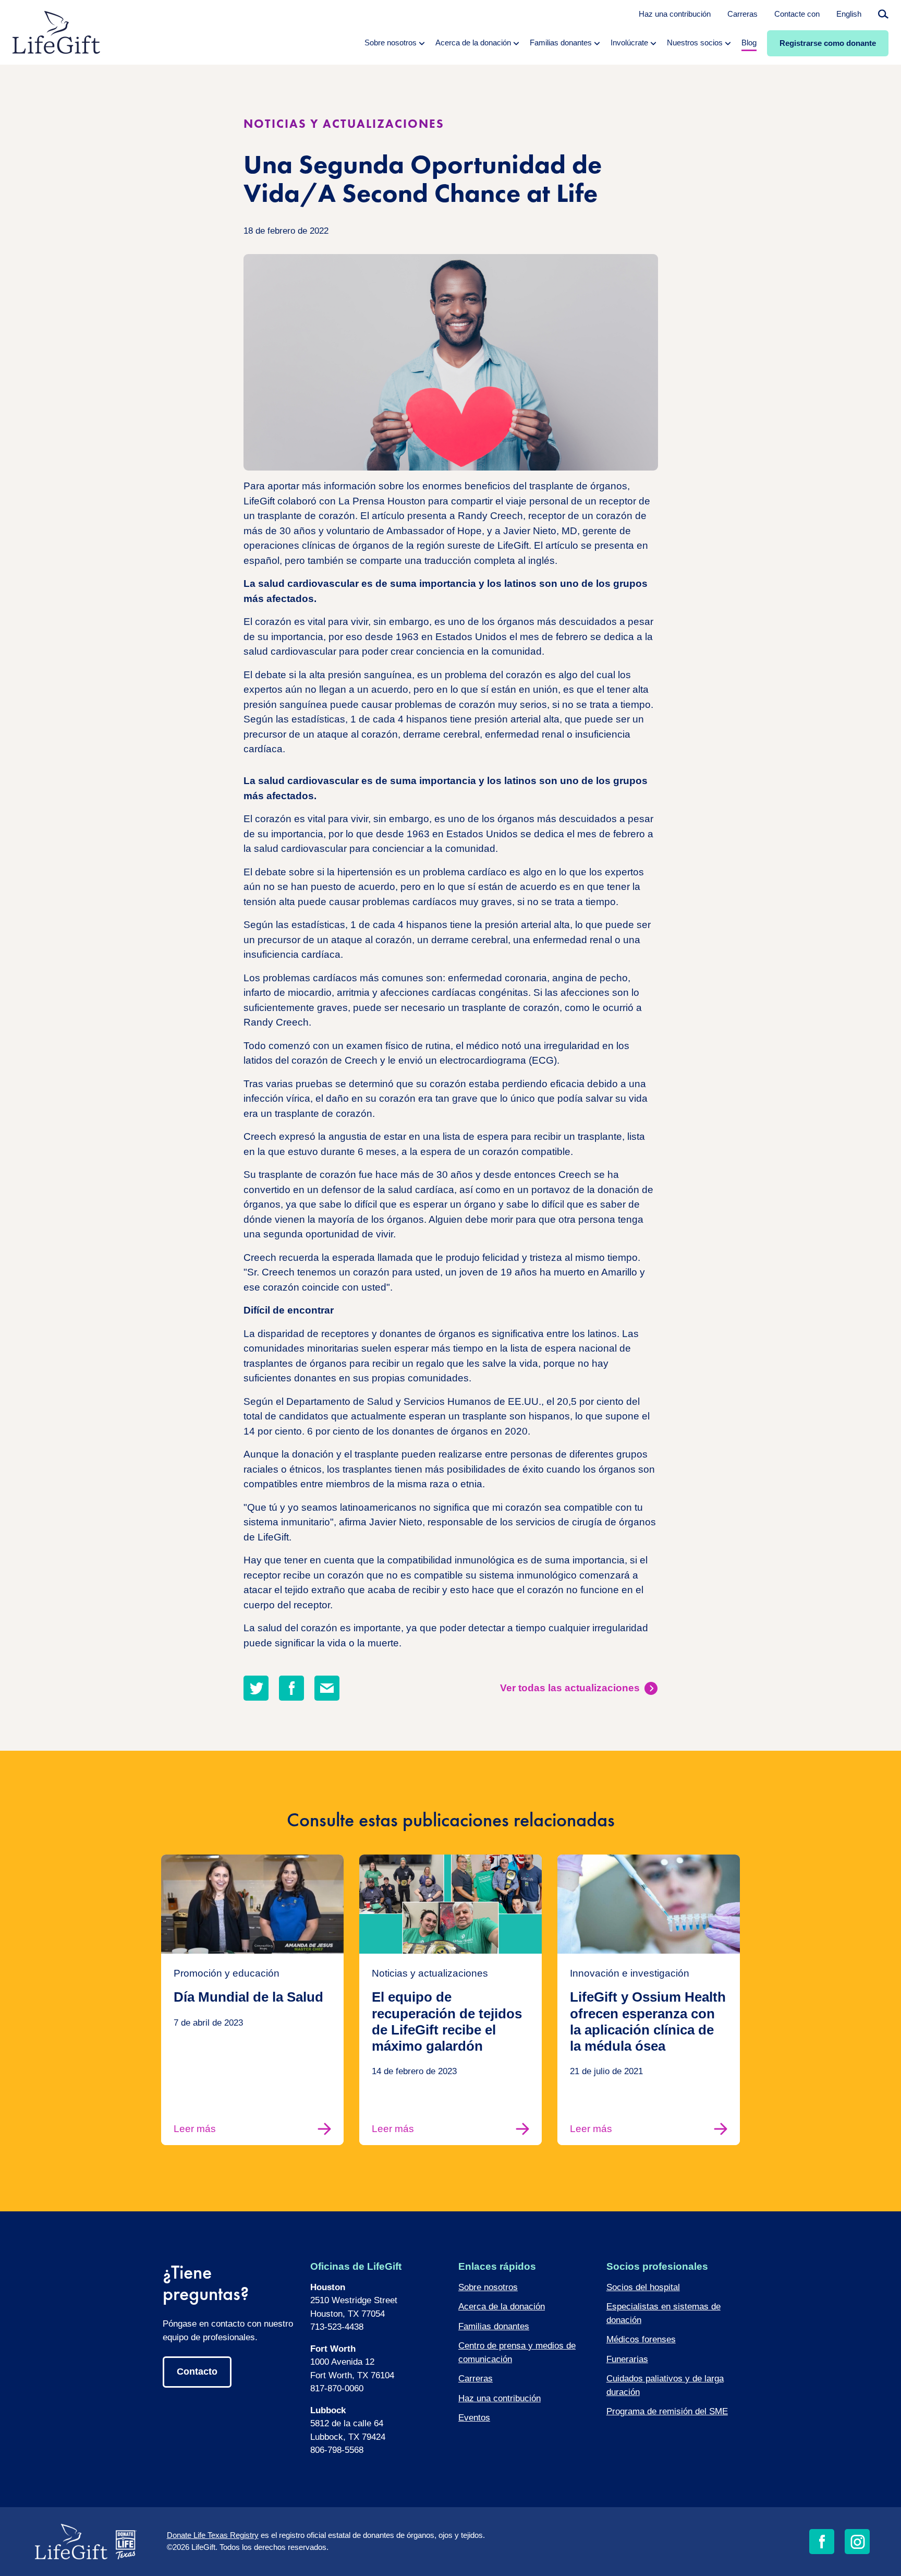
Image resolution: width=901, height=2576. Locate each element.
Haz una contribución (675, 14)
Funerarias (627, 2359)
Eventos (474, 2418)
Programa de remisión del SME (667, 2411)
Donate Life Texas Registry (213, 2535)
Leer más (195, 2129)
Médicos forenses (641, 2339)
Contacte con (797, 14)
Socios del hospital (643, 2287)
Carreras (742, 14)
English (849, 14)
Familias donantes (494, 2326)
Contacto (197, 2372)
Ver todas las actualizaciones (570, 1688)
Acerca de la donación (502, 2307)
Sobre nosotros (488, 2287)
